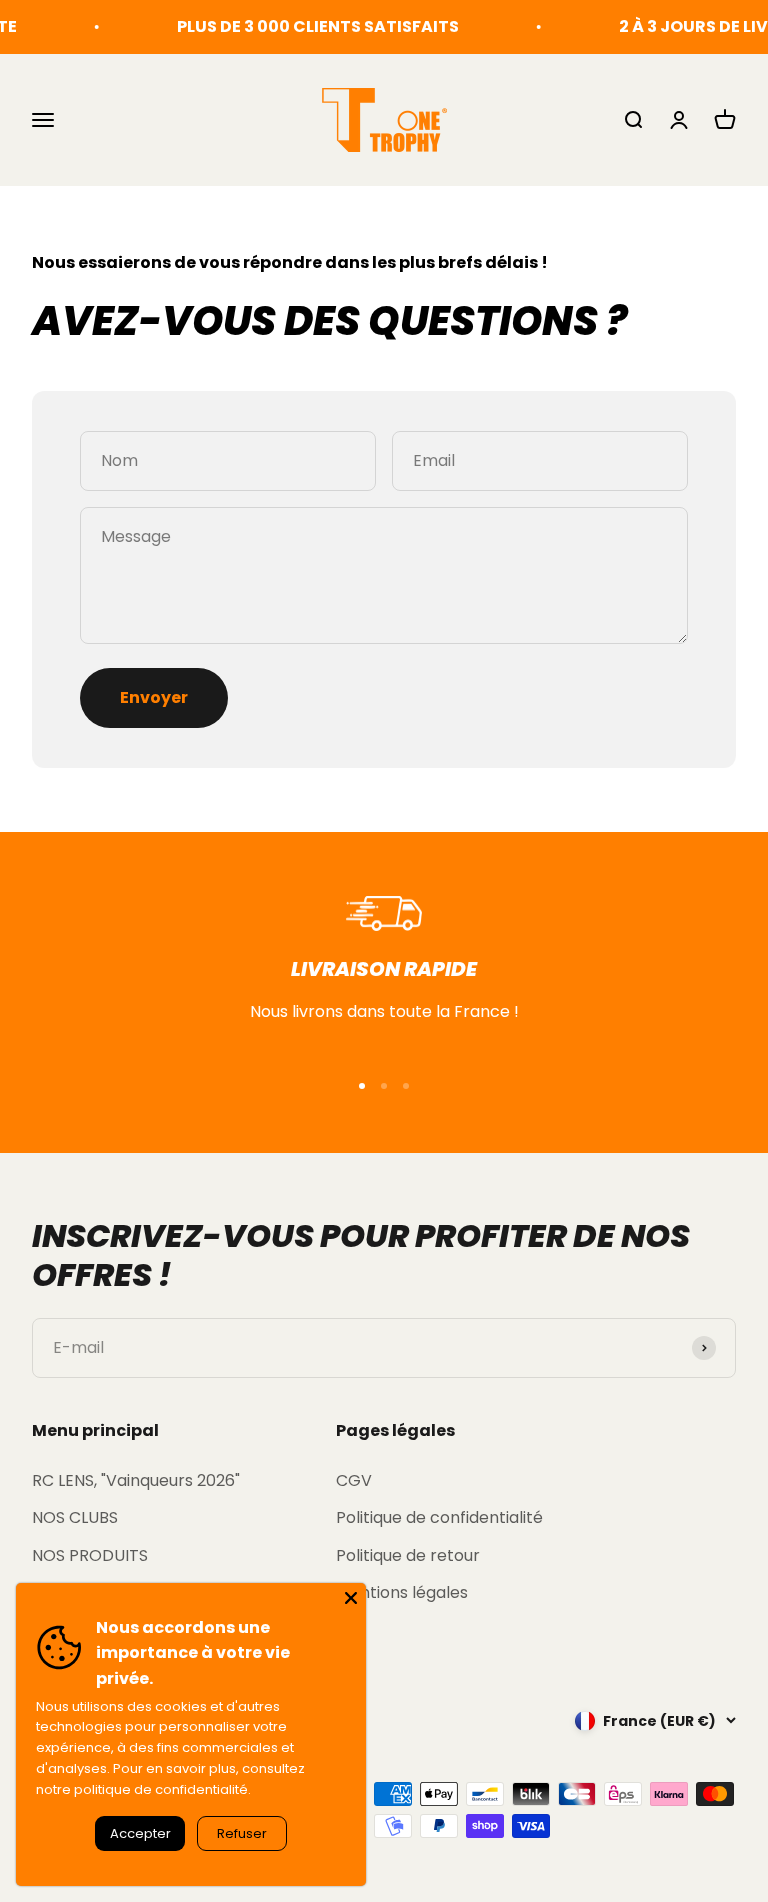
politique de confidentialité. (162, 1789)
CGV (354, 1480)
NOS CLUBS (75, 1517)
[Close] (351, 1598)
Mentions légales (402, 1592)
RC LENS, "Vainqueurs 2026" (136, 1480)
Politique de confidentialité (439, 1517)
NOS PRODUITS (90, 1555)
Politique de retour (408, 1555)
